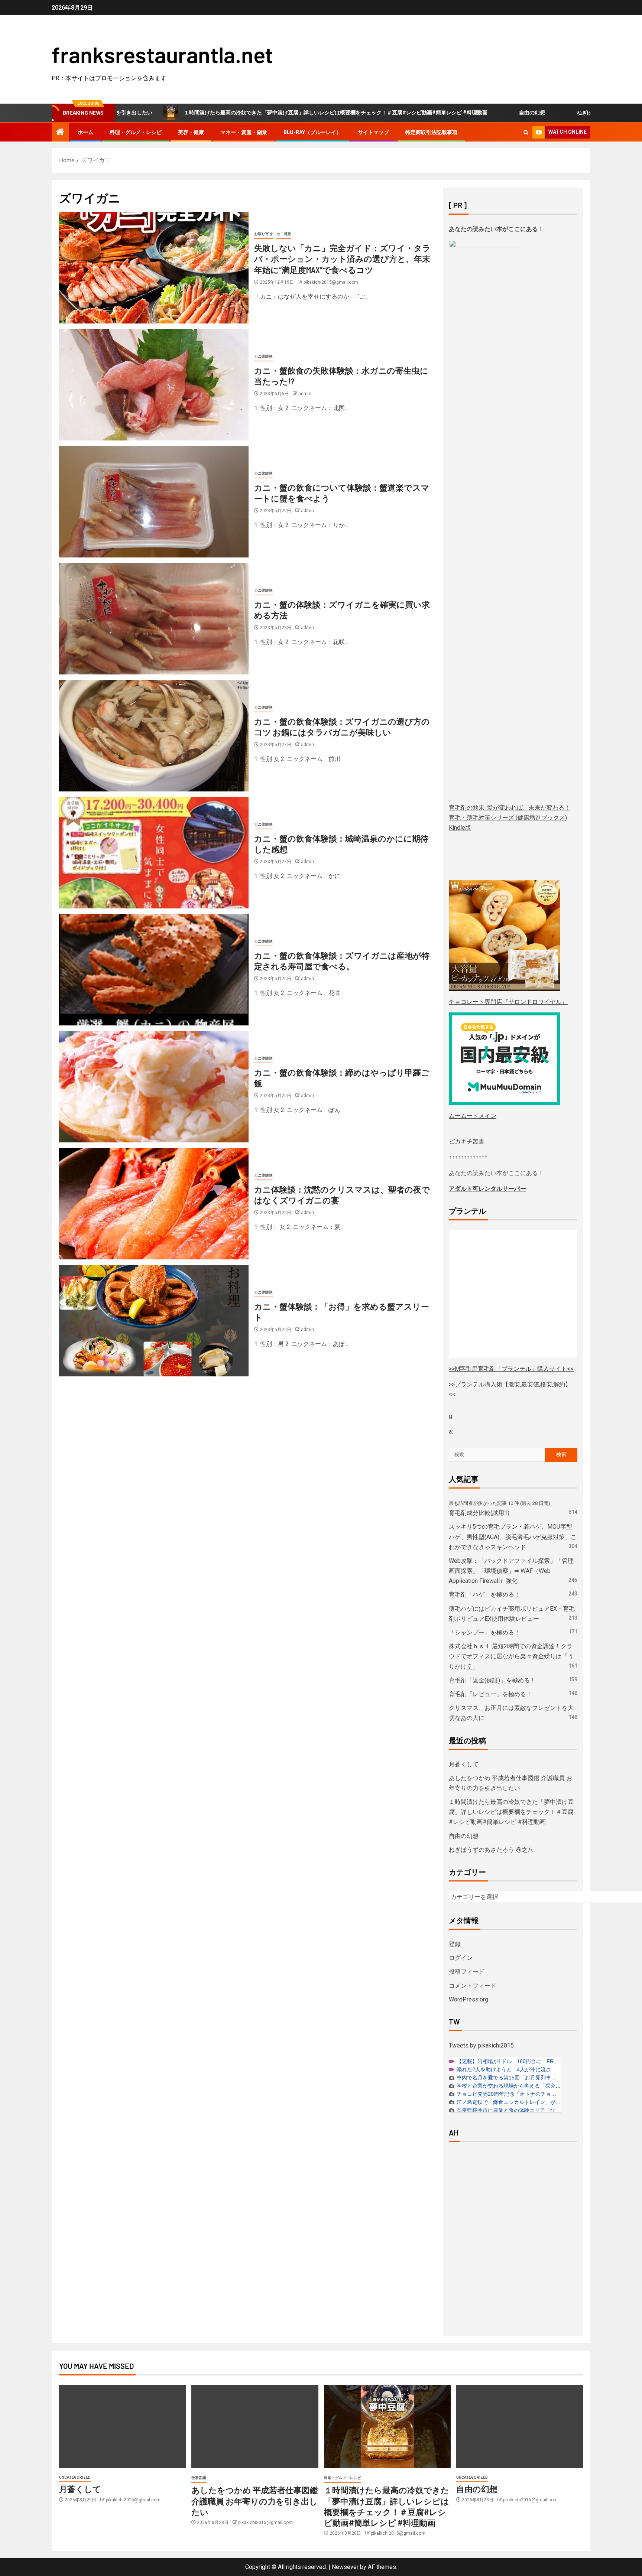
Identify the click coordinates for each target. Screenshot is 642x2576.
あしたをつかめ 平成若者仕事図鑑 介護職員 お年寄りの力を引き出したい (255, 2501)
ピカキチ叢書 (467, 1141)
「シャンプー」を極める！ (484, 1632)
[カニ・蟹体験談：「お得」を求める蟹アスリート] (154, 1321)
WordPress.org (468, 1999)
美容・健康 (191, 132)
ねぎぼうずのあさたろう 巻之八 (526, 113)
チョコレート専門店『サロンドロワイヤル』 (508, 1002)
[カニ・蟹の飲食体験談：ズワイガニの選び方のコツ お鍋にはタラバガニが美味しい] (154, 736)
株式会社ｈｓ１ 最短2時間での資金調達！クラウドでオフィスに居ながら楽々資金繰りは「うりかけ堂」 (511, 1656)
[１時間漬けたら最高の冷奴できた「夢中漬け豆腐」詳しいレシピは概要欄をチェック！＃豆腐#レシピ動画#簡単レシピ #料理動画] (387, 2427)
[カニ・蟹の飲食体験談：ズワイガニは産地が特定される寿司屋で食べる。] (154, 970)
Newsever (345, 2567)
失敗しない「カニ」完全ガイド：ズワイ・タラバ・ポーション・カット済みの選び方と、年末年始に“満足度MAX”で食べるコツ (342, 259)
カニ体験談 (263, 356)
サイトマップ (373, 132)
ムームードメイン (473, 1116)
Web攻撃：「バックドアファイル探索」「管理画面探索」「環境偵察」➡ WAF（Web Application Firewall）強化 (511, 1571)
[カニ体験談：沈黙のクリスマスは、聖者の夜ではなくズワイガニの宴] (154, 1204)
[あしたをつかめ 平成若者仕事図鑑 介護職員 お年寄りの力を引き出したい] (255, 2427)
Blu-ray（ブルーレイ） (312, 132)
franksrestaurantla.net (162, 54)
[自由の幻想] (520, 2427)
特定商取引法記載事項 (431, 132)
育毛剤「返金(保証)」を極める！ (492, 1680)
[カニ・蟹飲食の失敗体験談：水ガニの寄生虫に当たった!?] (154, 385)
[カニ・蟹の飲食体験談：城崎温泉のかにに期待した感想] (154, 853)
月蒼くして (464, 1764)
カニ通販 (284, 234)
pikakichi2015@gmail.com (331, 282)
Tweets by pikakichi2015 (481, 2045)
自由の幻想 (444, 113)
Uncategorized (75, 2477)
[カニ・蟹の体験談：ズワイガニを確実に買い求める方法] (154, 619)
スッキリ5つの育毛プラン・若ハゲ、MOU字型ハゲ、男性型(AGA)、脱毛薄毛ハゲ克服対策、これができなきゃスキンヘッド (513, 1537)
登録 (455, 1944)
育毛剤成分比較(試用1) (479, 1513)
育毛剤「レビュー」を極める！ (490, 1694)
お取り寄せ (263, 234)
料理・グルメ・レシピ (136, 132)
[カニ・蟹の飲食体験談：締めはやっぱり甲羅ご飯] (154, 1087)
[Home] (60, 133)
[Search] (526, 132)
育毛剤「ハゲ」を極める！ (484, 1595)
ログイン (461, 1958)
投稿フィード (467, 1972)
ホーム (85, 132)
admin (305, 394)
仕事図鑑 (199, 2478)
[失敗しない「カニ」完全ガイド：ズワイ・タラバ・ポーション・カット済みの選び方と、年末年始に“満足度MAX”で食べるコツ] (154, 268)
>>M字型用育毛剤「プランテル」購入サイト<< (511, 1369)
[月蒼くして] (122, 2427)
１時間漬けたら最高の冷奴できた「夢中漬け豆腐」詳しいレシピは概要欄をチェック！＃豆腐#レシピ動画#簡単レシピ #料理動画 (248, 113)
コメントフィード (473, 1986)
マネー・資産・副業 (244, 132)
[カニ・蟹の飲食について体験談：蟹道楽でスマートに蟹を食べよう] (154, 502)
